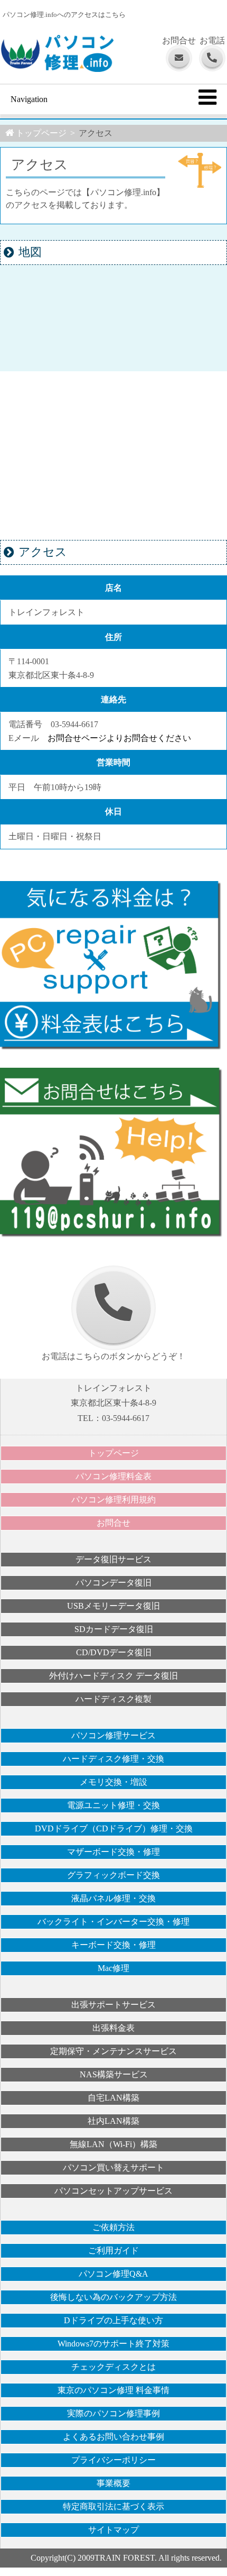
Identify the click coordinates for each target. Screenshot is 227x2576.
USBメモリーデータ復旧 (113, 1606)
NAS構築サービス (114, 2074)
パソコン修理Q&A (113, 2274)
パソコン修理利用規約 (113, 1500)
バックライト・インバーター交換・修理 (113, 1922)
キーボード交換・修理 (113, 1945)
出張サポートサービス (113, 2005)
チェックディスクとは (113, 2367)
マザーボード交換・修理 (113, 1852)
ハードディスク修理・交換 (113, 1759)
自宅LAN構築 (113, 2098)
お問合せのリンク (113, 1153)
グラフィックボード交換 (113, 1875)
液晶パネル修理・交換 (113, 1898)
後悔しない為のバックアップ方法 (113, 2297)
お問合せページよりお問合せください (119, 738)
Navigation (29, 99)
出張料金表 (113, 2028)
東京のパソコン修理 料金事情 (113, 2390)
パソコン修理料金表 (113, 1476)
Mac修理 (113, 1968)
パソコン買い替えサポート (113, 2167)
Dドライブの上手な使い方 (113, 2320)
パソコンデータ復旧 (113, 1583)
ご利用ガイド (113, 2250)
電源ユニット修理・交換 (113, 1805)
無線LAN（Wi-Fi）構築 (113, 2144)
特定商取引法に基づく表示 (113, 2506)
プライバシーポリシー (113, 2460)
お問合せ (113, 1523)
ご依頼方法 (113, 2227)
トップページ (113, 1453)
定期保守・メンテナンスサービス (113, 2051)
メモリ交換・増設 (113, 1782)
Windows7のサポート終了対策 (113, 2344)
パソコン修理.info (57, 57)
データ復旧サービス (113, 1559)
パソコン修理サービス (113, 1735)
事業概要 (113, 2483)
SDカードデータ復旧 (114, 1629)
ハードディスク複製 (113, 1699)
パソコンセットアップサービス (113, 2191)
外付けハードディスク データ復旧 (113, 1676)
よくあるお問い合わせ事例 (113, 2437)
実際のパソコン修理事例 (113, 2413)
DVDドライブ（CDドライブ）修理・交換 (114, 1828)
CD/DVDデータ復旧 (114, 1652)
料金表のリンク (113, 966)
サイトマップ (113, 2530)
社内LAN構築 (113, 2121)
